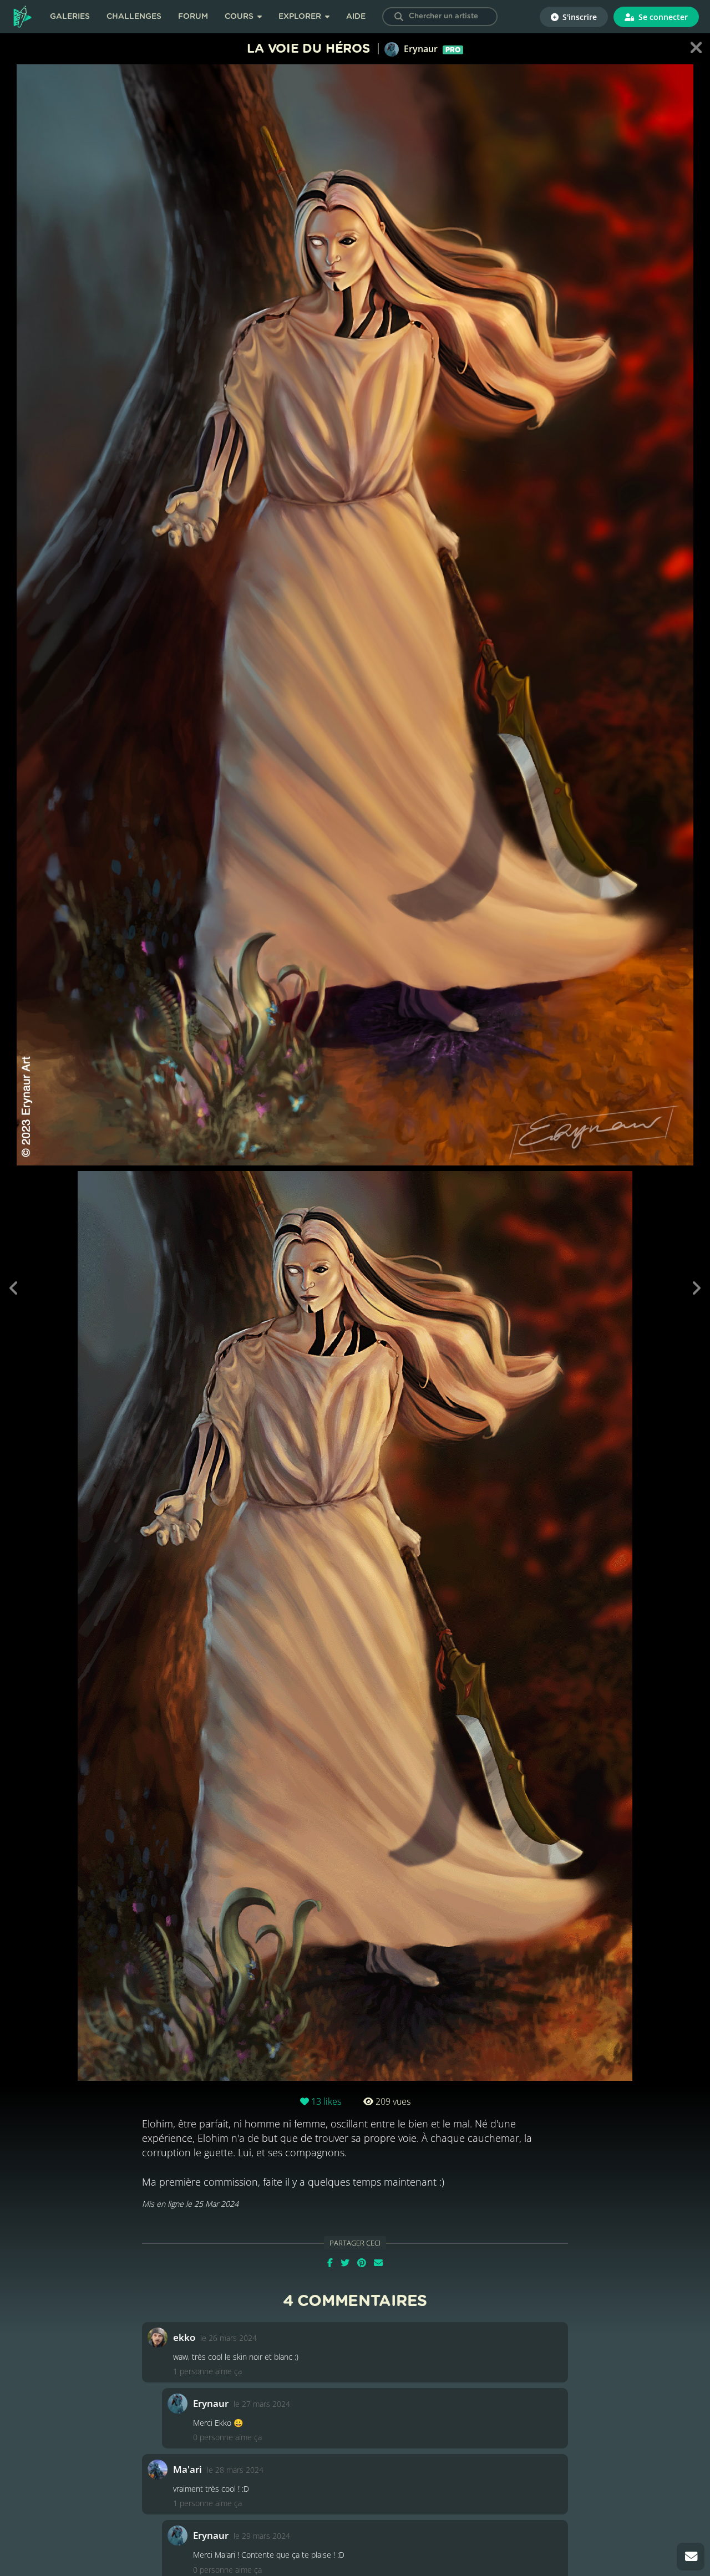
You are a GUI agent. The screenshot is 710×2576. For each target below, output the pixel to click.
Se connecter (662, 17)
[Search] (399, 17)
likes (326, 2101)
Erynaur (431, 49)
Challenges (134, 17)
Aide (356, 17)
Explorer (301, 17)
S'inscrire (579, 17)
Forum (193, 17)
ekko (184, 2337)
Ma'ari (187, 2469)
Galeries (70, 17)
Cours (240, 17)
